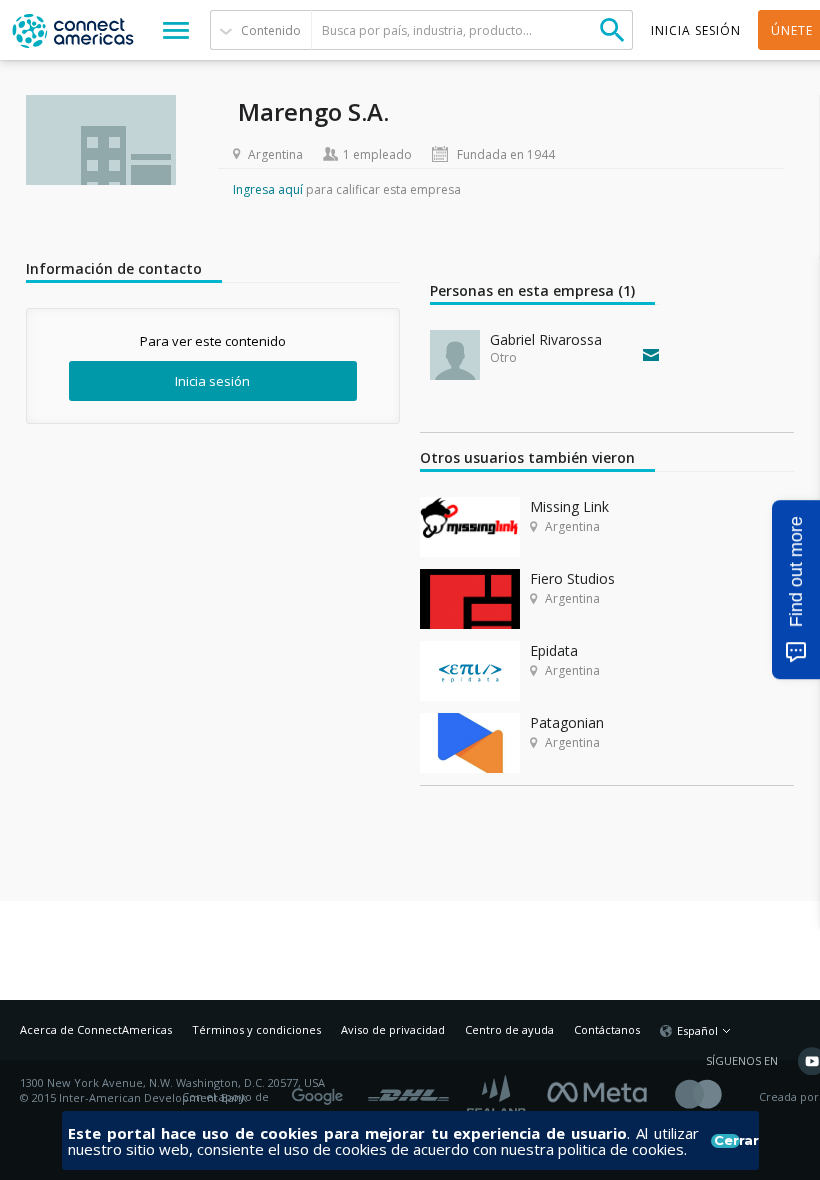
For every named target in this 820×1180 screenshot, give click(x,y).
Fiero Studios (572, 578)
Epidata (554, 650)
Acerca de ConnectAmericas (96, 1029)
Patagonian (567, 722)
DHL (408, 1090)
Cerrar (726, 1141)
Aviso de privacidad (393, 1029)
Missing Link (569, 506)
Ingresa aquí (268, 189)
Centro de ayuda (509, 1029)
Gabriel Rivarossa (546, 339)
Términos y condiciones (256, 1029)
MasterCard (715, 1097)
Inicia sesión (212, 381)
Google (321, 1090)
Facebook (602, 1090)
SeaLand (498, 1097)
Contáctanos (607, 1029)
